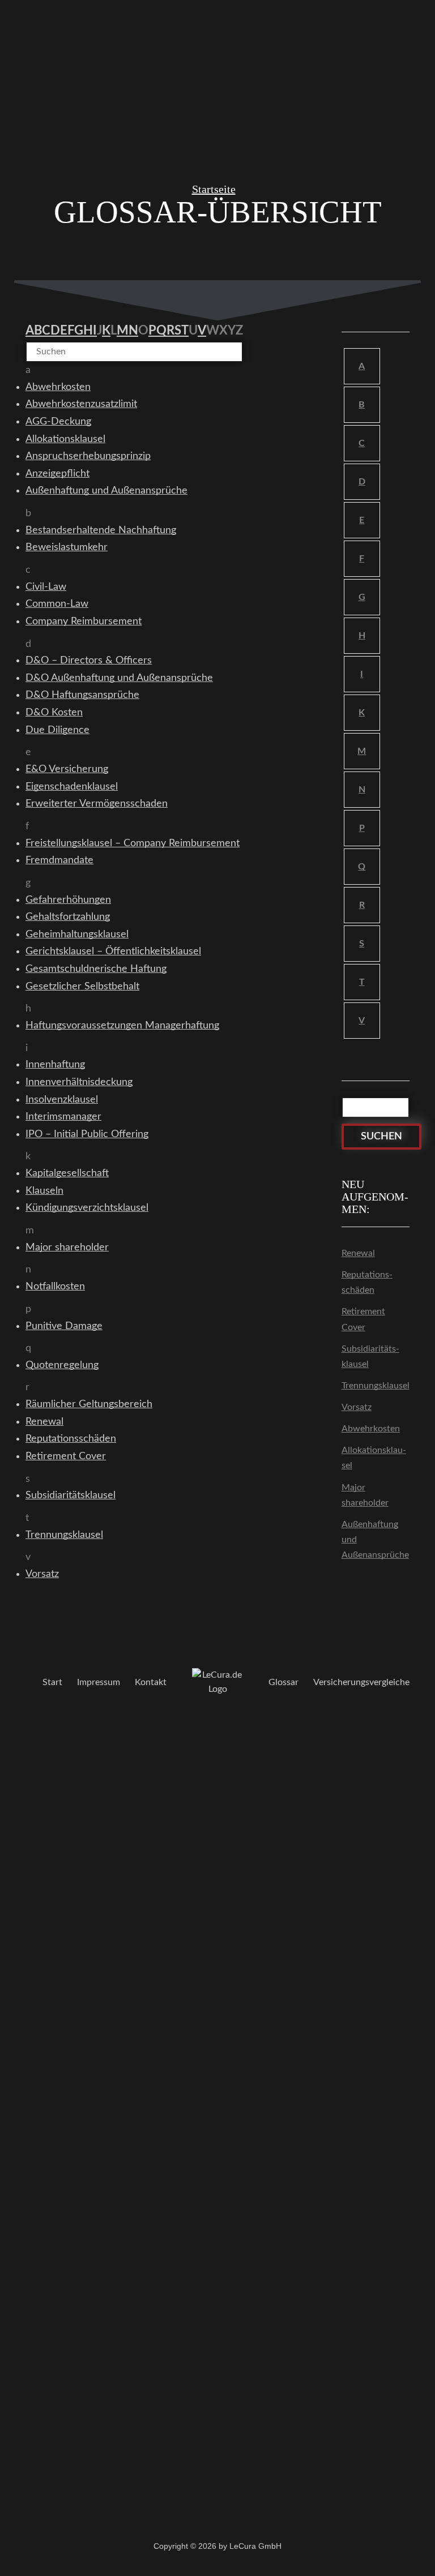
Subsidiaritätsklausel (370, 1356)
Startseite (214, 189)
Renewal (358, 1253)
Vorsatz (357, 1407)
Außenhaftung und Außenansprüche (375, 1540)
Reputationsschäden (367, 1282)
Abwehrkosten (371, 1429)
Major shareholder (365, 1495)
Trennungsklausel (376, 1386)
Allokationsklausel (374, 1458)
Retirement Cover (363, 1319)
